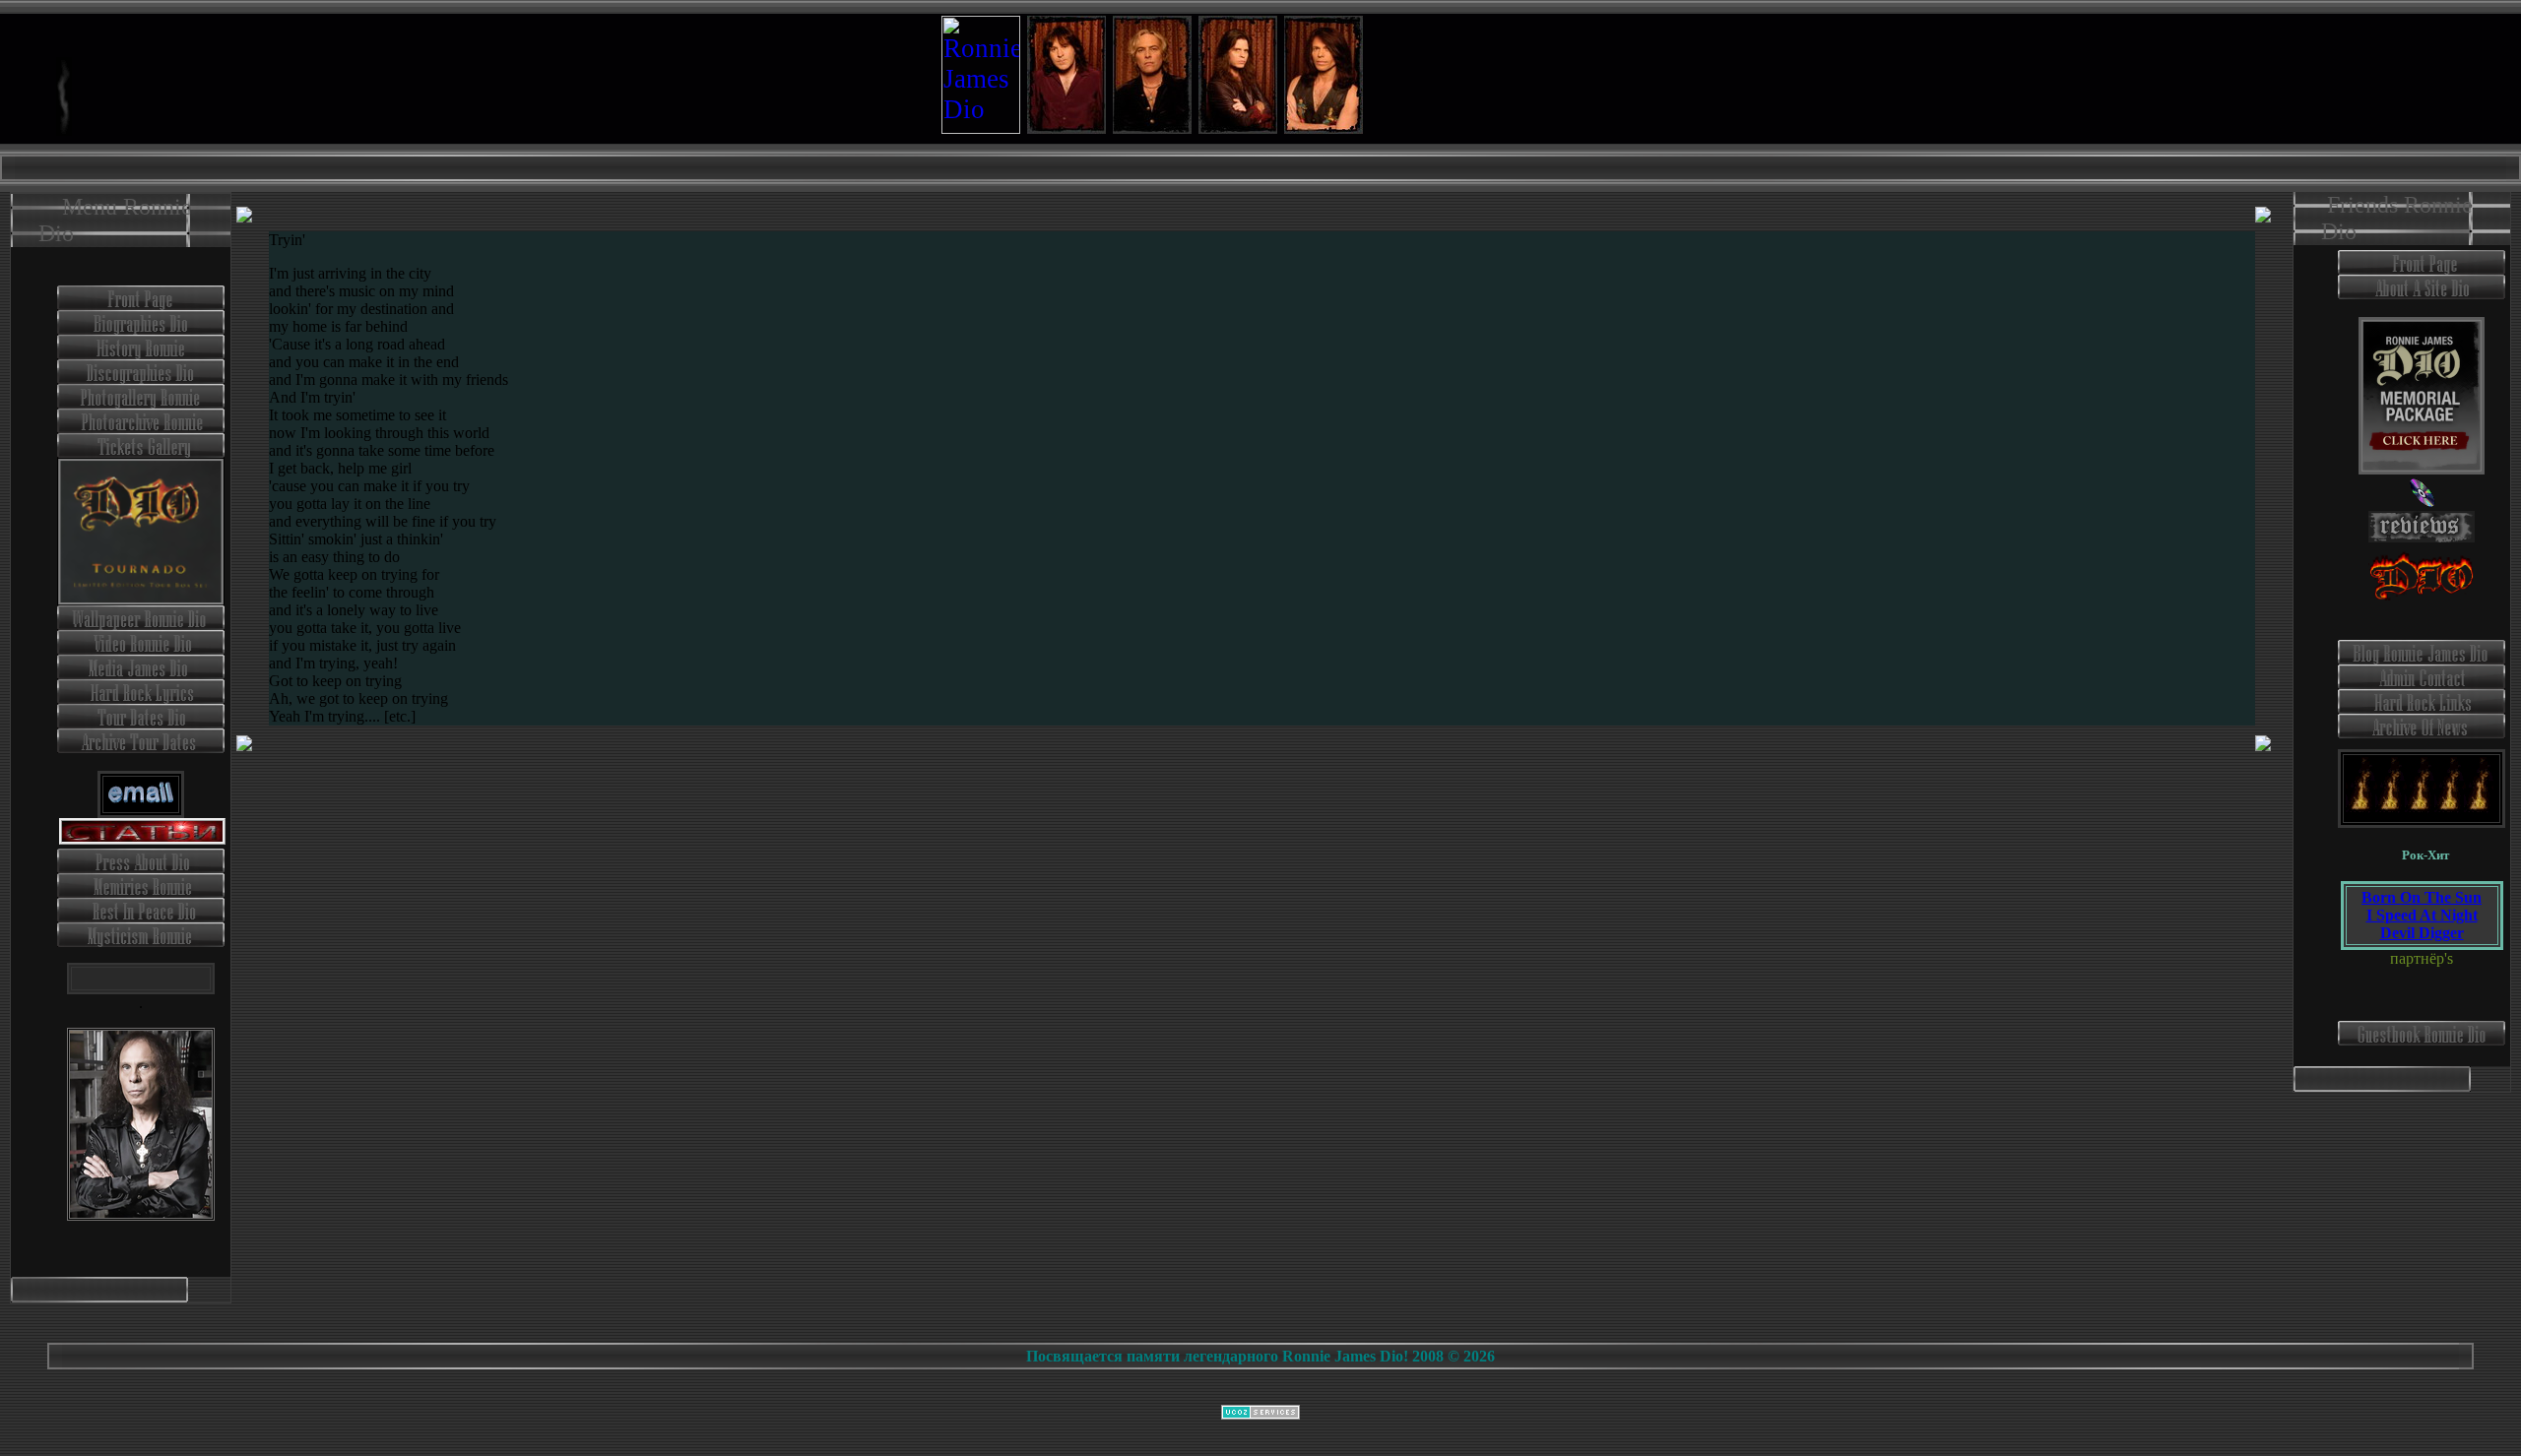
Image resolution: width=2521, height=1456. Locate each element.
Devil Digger (2422, 933)
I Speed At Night (2422, 915)
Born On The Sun (2422, 897)
